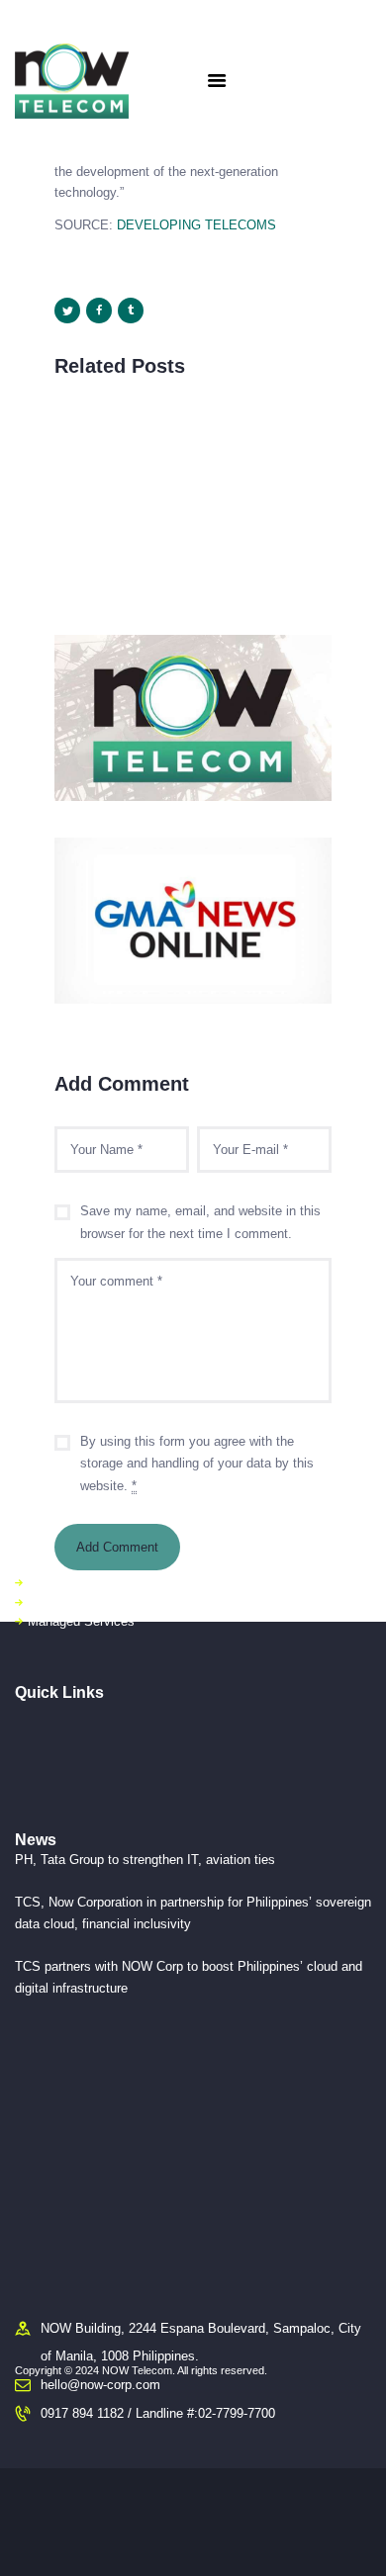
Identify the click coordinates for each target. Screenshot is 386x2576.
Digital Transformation (91, 1602)
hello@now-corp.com (100, 2385)
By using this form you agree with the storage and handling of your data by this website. (197, 1464)
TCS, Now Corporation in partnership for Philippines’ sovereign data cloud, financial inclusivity (193, 1912)
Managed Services (81, 1621)
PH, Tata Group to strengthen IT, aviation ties (145, 1860)
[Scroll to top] (358, 2536)
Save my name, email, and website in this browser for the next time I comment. (200, 1222)
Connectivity (63, 1583)
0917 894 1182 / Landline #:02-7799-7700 (158, 2413)
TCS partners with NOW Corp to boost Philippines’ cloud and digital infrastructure (189, 1977)
